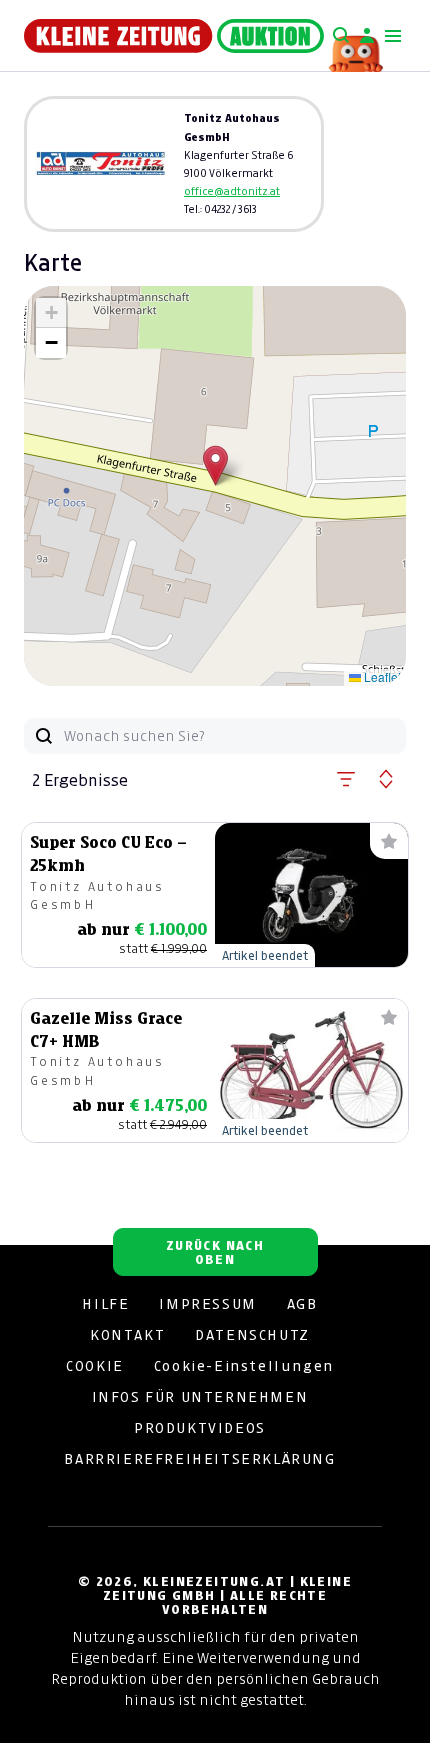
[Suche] (341, 36)
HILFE (105, 1304)
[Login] (367, 36)
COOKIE (95, 1366)
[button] (215, 465)
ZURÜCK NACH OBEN (215, 1252)
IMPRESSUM (207, 1304)
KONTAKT (127, 1335)
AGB (302, 1304)
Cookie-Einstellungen (244, 1366)
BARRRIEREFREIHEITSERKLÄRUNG (199, 1459)
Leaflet (381, 676)
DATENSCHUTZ (252, 1335)
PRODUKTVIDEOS (200, 1428)
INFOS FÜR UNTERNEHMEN (200, 1397)
